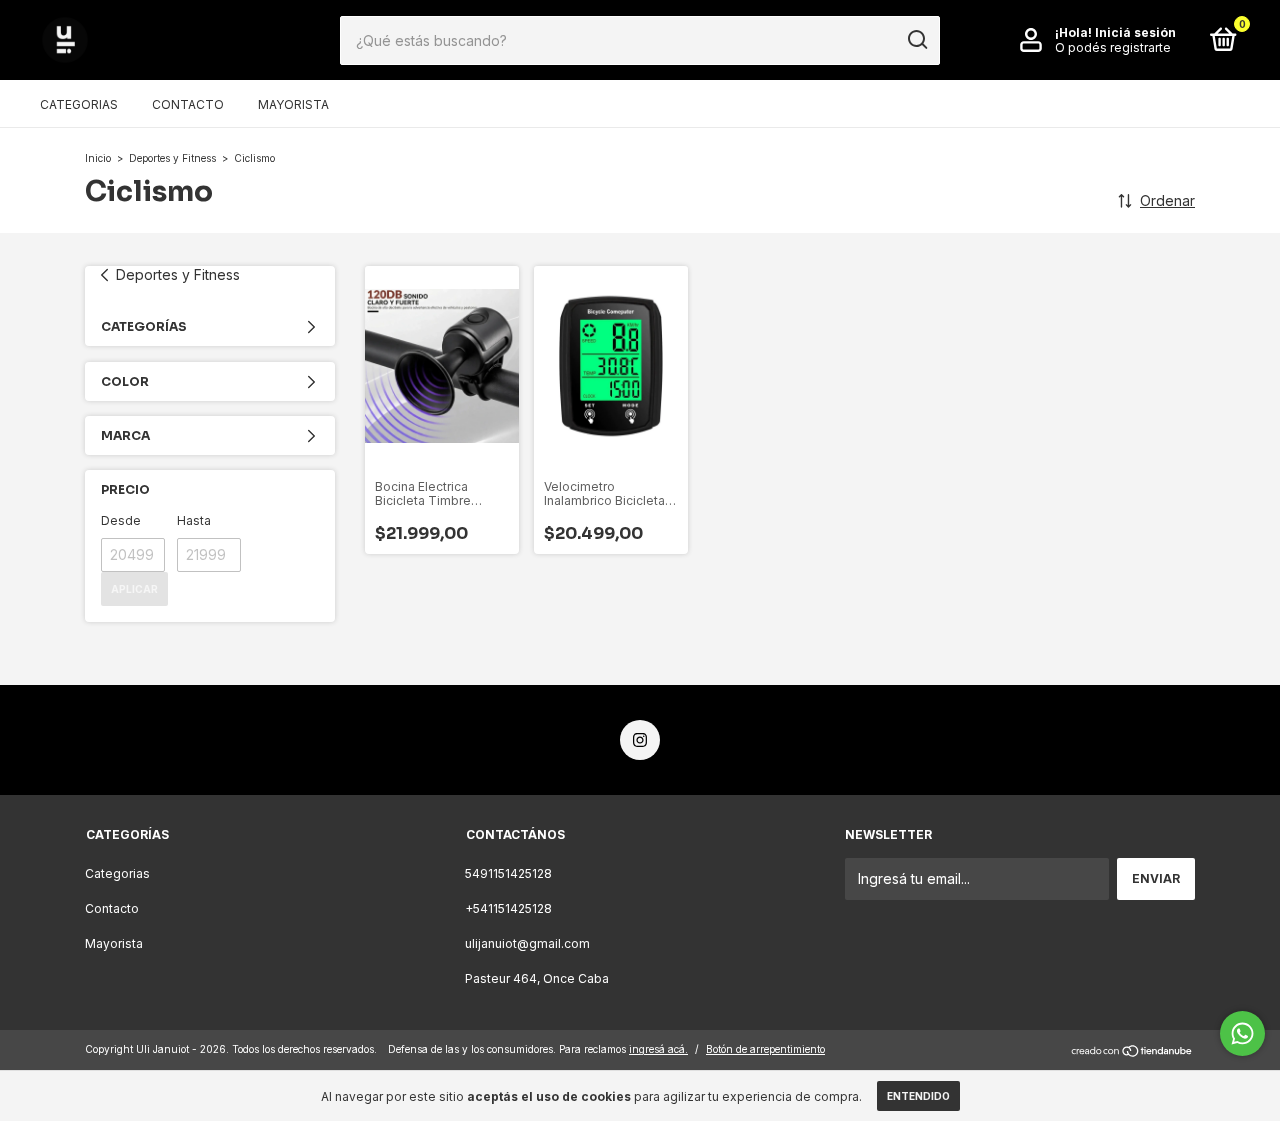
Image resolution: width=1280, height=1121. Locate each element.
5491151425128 (508, 873)
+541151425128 (508, 908)
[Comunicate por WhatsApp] (1242, 1033)
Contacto (188, 104)
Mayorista (293, 104)
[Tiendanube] (1132, 1051)
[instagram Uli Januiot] (640, 740)
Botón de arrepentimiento (765, 1049)
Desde (121, 520)
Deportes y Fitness (172, 158)
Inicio (98, 158)
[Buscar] (916, 40)
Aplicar (134, 589)
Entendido (918, 1096)
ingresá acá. (658, 1049)
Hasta (194, 520)
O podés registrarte (1113, 47)
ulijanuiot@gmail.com (527, 943)
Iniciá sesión (1135, 32)
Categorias (79, 104)
